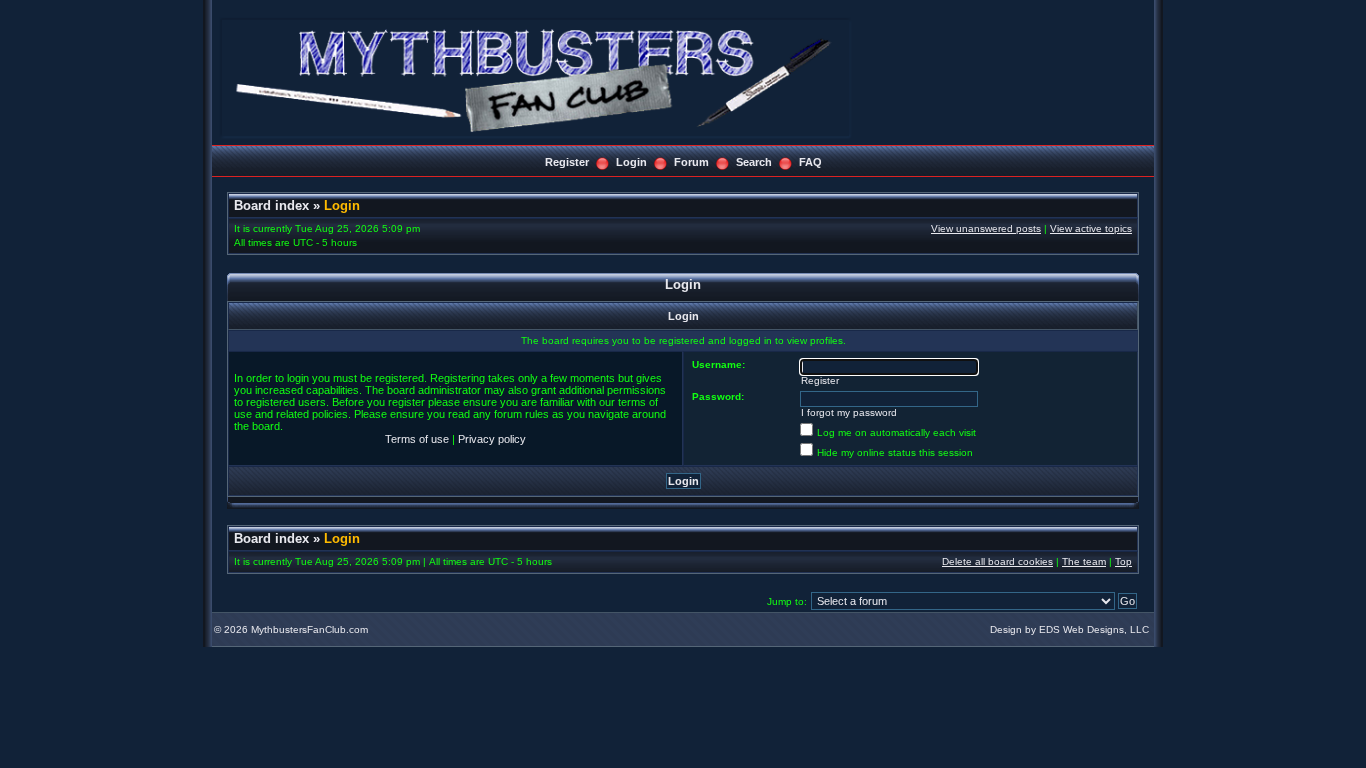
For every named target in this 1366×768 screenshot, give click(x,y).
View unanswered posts (986, 228)
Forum (691, 162)
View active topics (1091, 228)
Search (754, 162)
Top (1123, 561)
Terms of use (417, 439)
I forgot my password (849, 412)
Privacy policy (492, 439)
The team (1084, 561)
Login (631, 162)
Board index (271, 205)
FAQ (810, 162)
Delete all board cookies (997, 561)
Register (567, 162)
